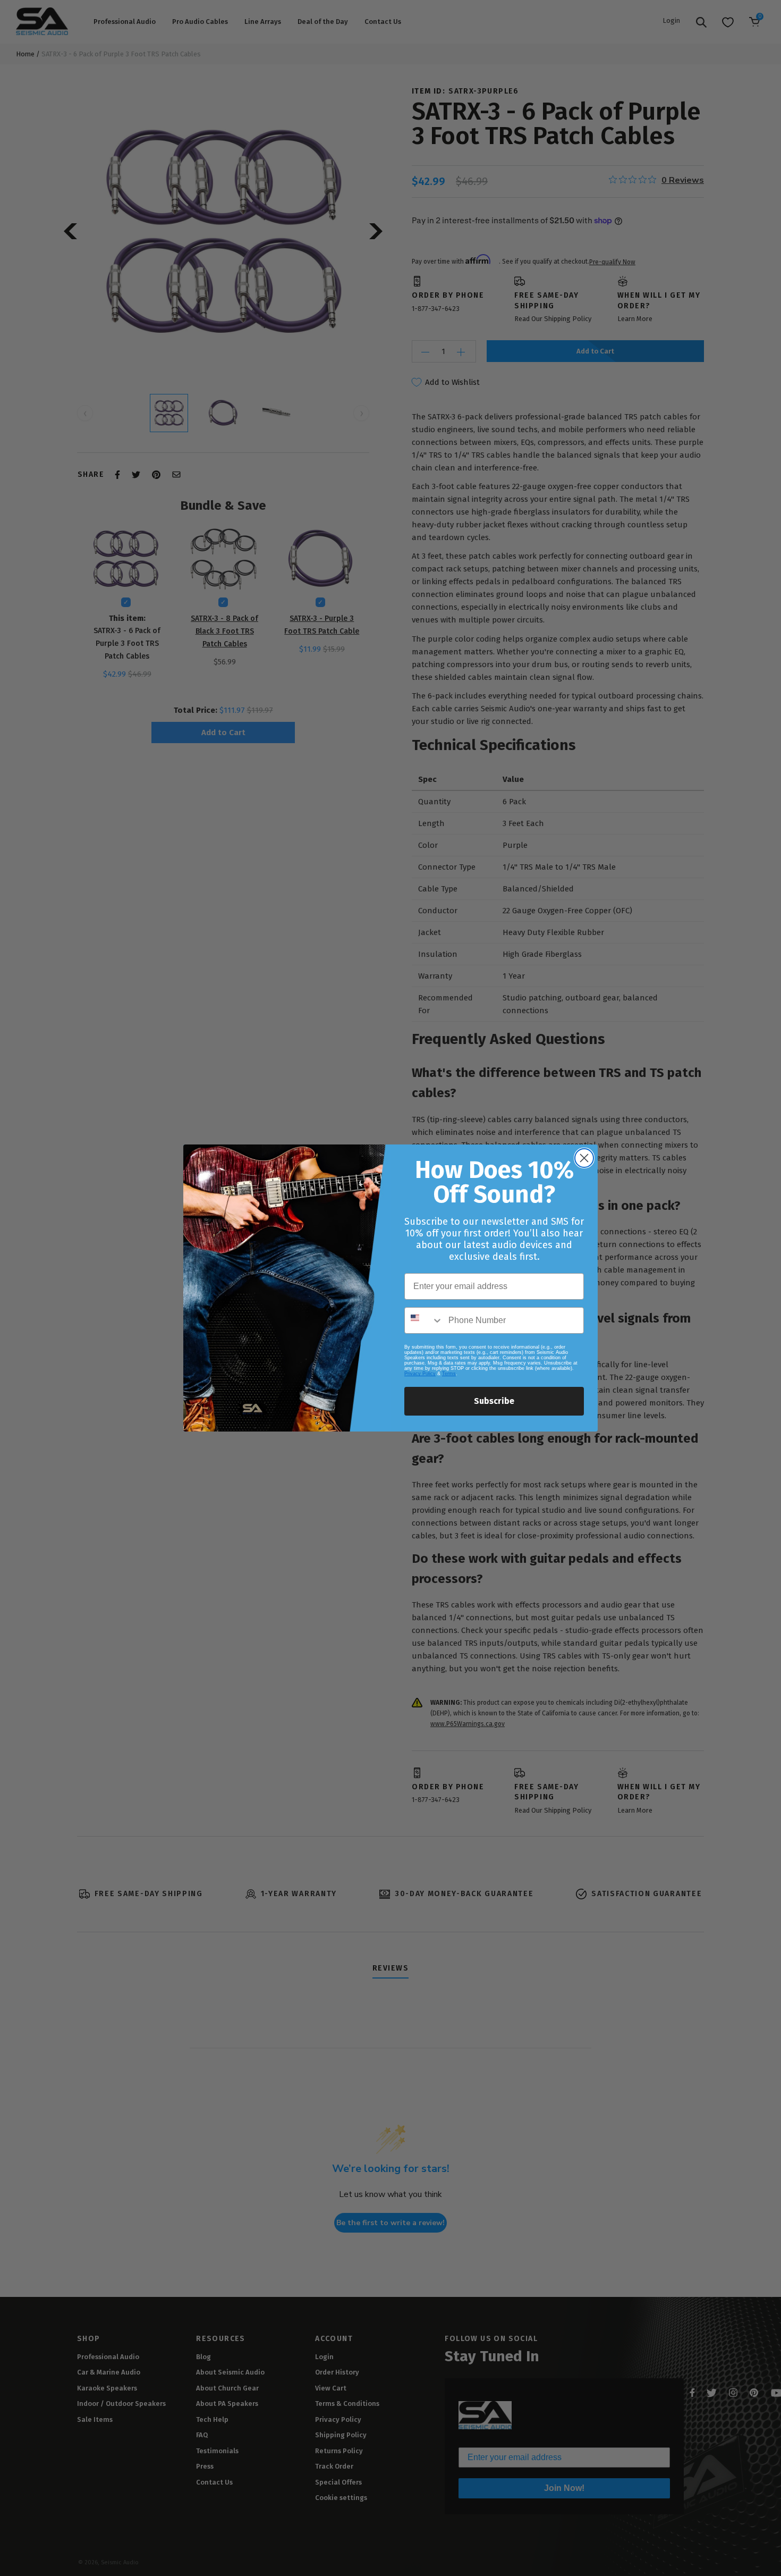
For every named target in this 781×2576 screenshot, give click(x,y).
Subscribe (494, 1401)
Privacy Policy (420, 1374)
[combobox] (424, 1320)
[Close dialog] (584, 1158)
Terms (449, 1374)
